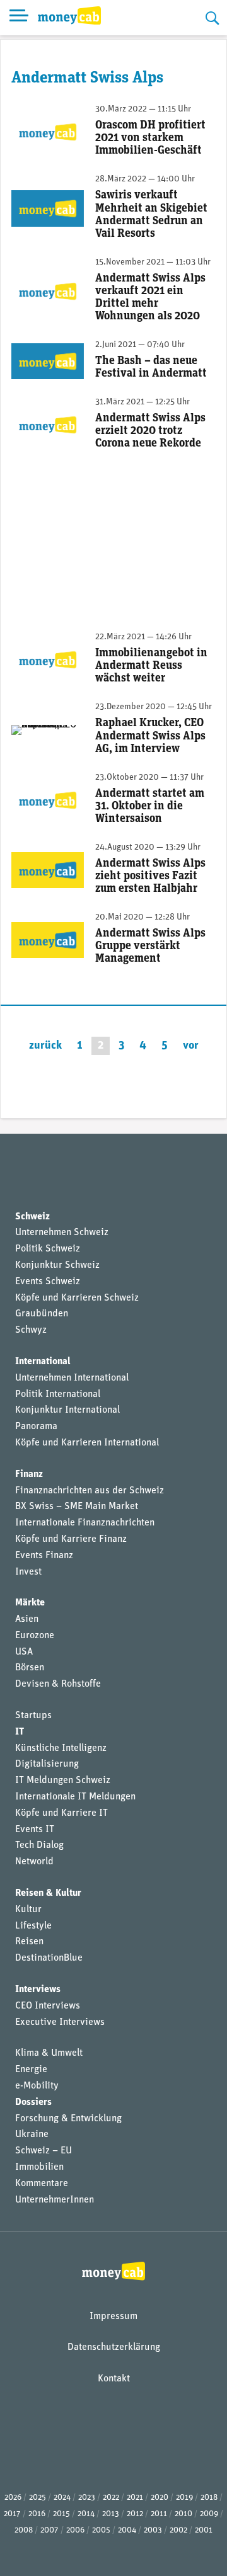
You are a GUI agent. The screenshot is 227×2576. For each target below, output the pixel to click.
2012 (135, 2514)
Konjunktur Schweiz (57, 1265)
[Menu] (19, 18)
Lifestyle (33, 1926)
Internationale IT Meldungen (75, 1797)
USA (24, 1652)
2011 (159, 2514)
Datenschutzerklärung (114, 2347)
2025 (38, 2498)
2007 (49, 2530)
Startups (33, 1716)
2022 (111, 2498)
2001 (204, 2530)
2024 (62, 2498)
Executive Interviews (60, 2022)
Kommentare (42, 2184)
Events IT (35, 1830)
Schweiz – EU (44, 2151)
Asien (27, 1619)
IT (20, 1732)
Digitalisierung (47, 1764)
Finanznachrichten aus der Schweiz (90, 1491)
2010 (183, 2514)
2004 (127, 2530)
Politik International (58, 1394)
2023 (87, 2498)
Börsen (30, 1668)
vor (191, 1046)
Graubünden (42, 1314)
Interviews (38, 1990)
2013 (111, 2514)
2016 (37, 2514)
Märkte (30, 1603)
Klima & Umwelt (49, 2053)
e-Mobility (37, 2086)
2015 (61, 2514)
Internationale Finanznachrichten (85, 1523)
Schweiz (32, 1217)
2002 (178, 2530)
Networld (34, 1862)
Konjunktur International (67, 1410)
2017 (12, 2514)
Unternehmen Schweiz (62, 1233)
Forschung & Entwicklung (68, 2119)
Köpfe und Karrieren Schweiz (77, 1298)
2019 (184, 2498)
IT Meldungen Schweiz (63, 1781)
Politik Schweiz (48, 1249)
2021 (135, 2498)
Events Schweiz (48, 1282)
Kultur (28, 1910)
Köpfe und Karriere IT (61, 1813)
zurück (45, 1046)
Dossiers (33, 2102)
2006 (75, 2530)
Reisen (29, 1942)
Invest (28, 1572)
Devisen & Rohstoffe (58, 1684)
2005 (101, 2530)
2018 (209, 2498)
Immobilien (39, 2167)
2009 (209, 2514)
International (43, 1362)
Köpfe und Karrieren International (87, 1443)
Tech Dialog (39, 1845)
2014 (86, 2514)
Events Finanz (44, 1556)
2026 (13, 2498)
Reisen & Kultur (48, 1893)
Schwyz (31, 1330)
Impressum (113, 2317)
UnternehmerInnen (55, 2200)
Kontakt (114, 2379)
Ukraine (32, 2134)
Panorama (36, 1427)
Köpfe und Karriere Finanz (71, 1539)
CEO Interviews (48, 2006)
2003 (153, 2530)
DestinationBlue (49, 1958)
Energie (31, 2070)
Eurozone (35, 1636)
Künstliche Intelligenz (61, 1748)
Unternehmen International (72, 1378)
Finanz (29, 1474)
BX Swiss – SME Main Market (77, 1507)
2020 (160, 2498)
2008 (24, 2530)
